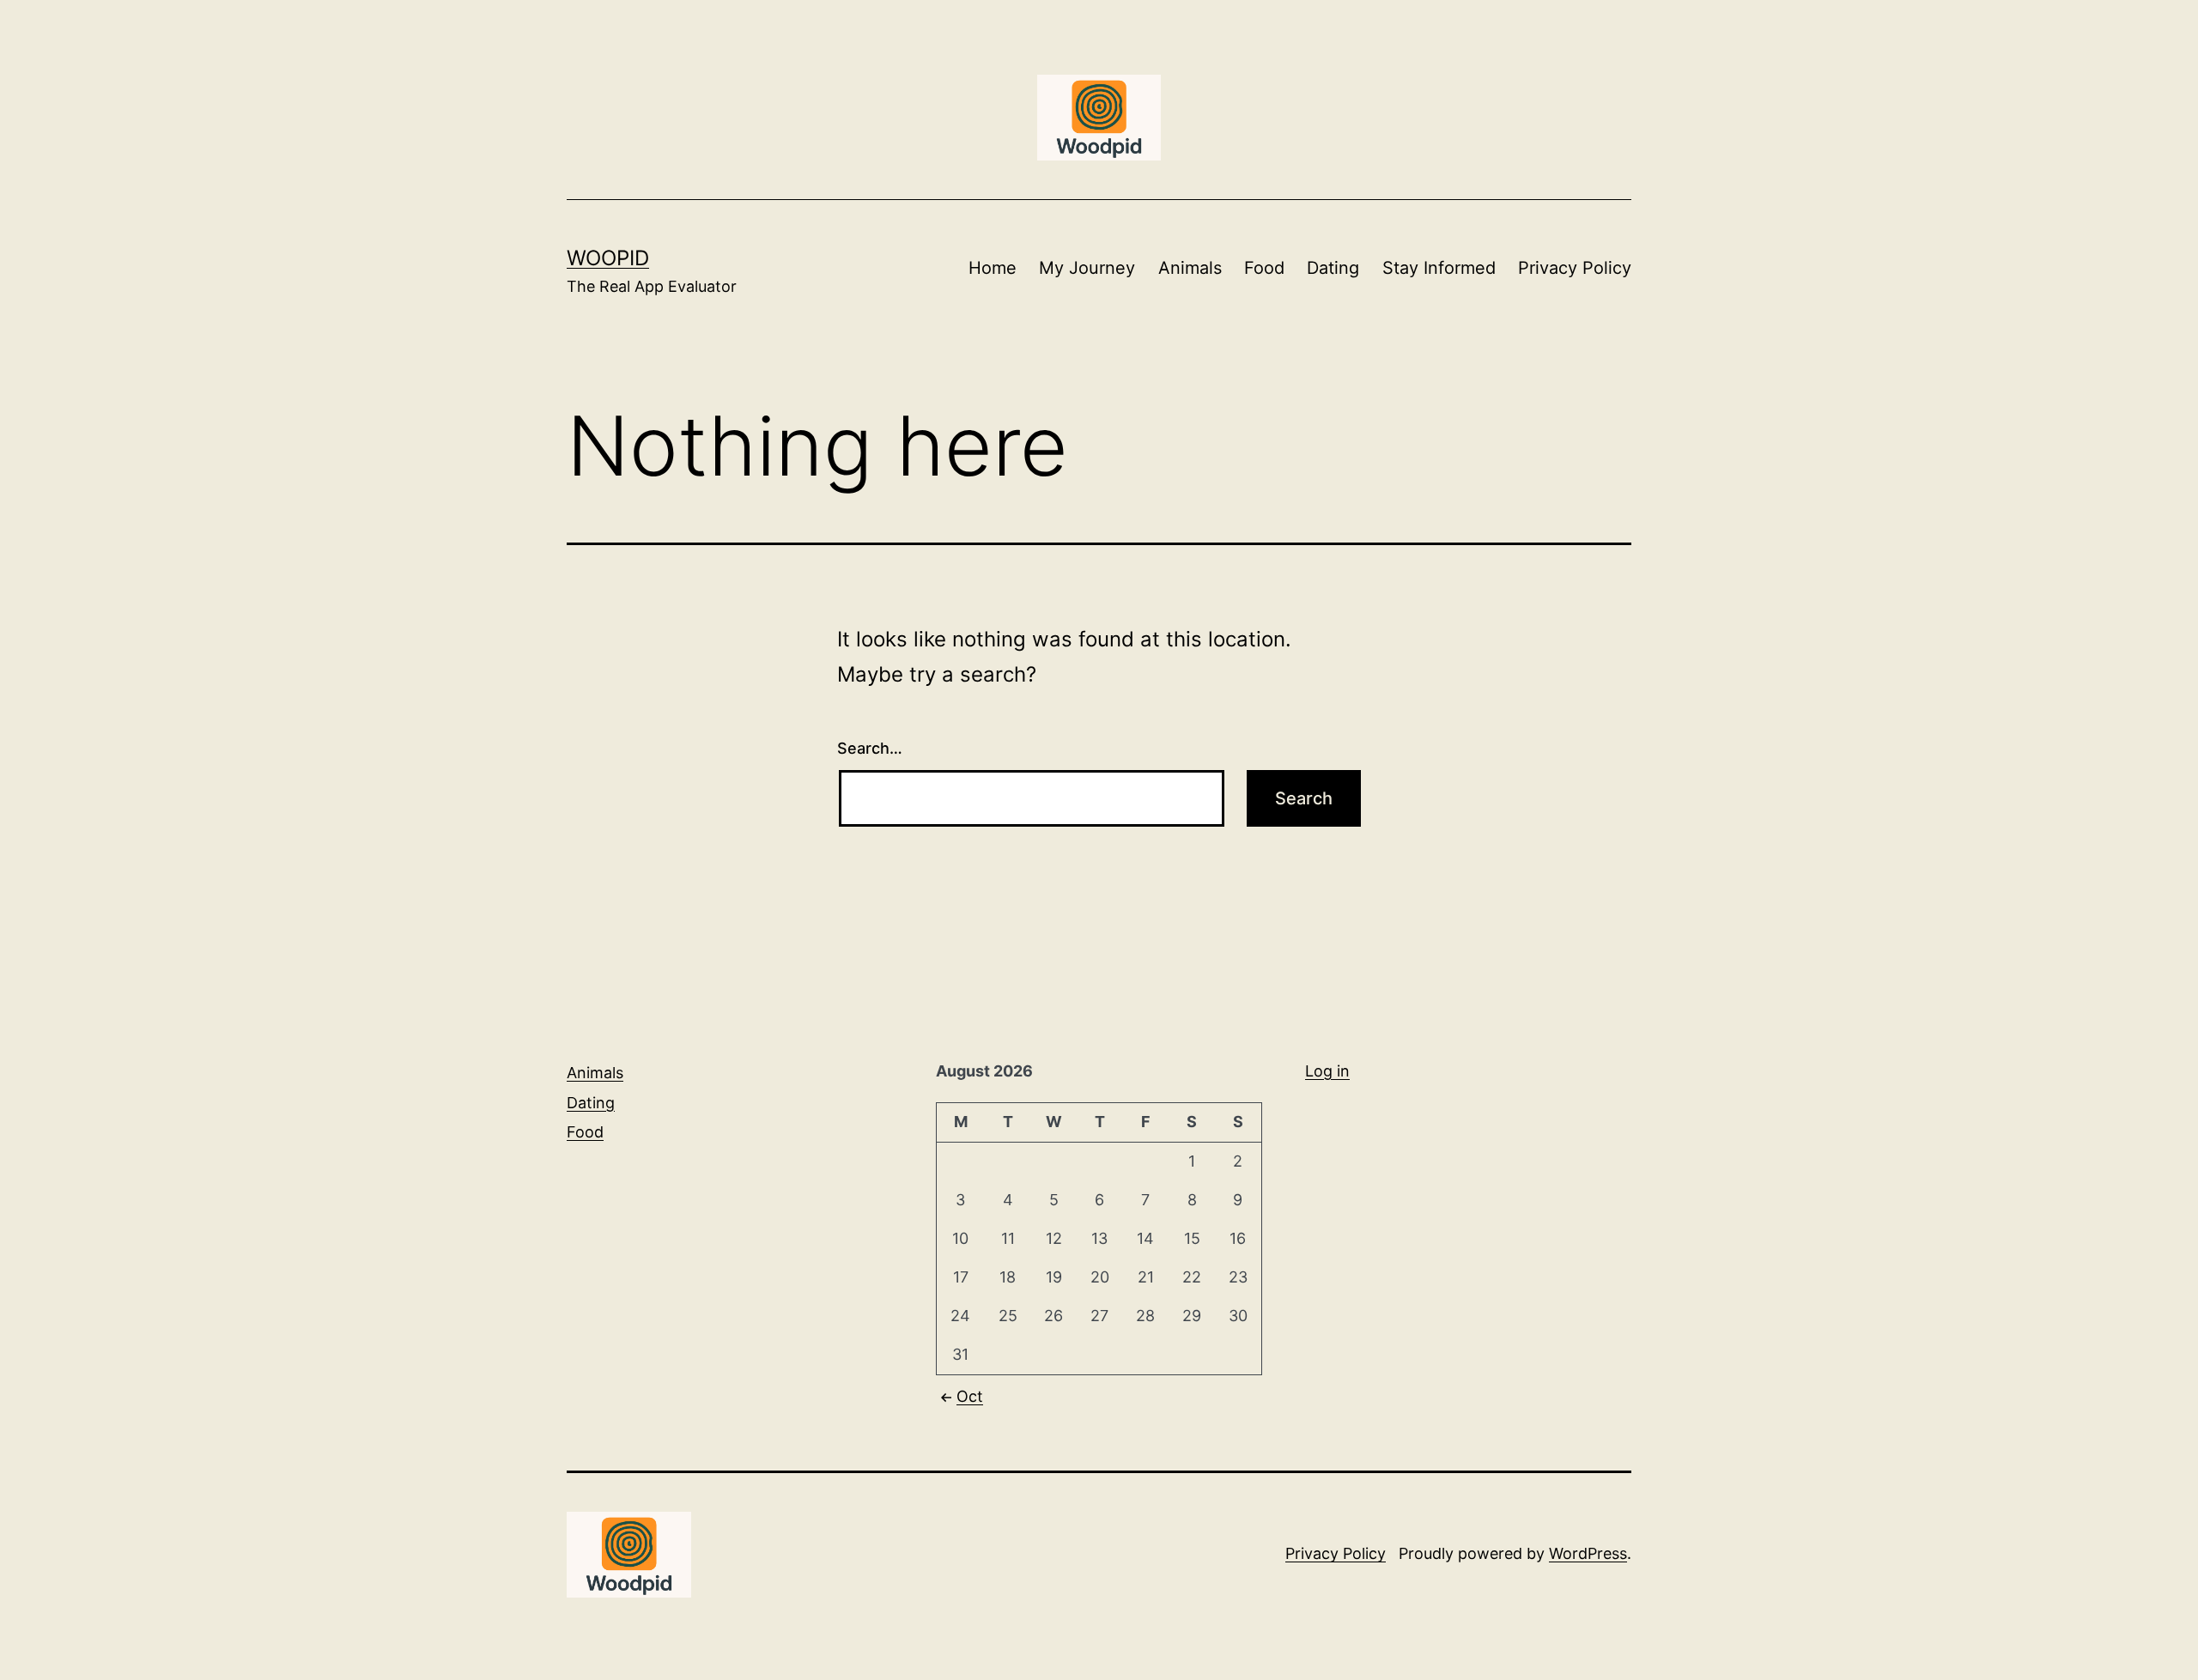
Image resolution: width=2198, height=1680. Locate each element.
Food (1264, 268)
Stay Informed (1439, 268)
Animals (1190, 268)
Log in (1327, 1071)
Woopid (608, 258)
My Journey (1087, 268)
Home (993, 268)
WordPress (1588, 1553)
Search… (870, 748)
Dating (1333, 268)
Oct (970, 1396)
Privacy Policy (1575, 268)
